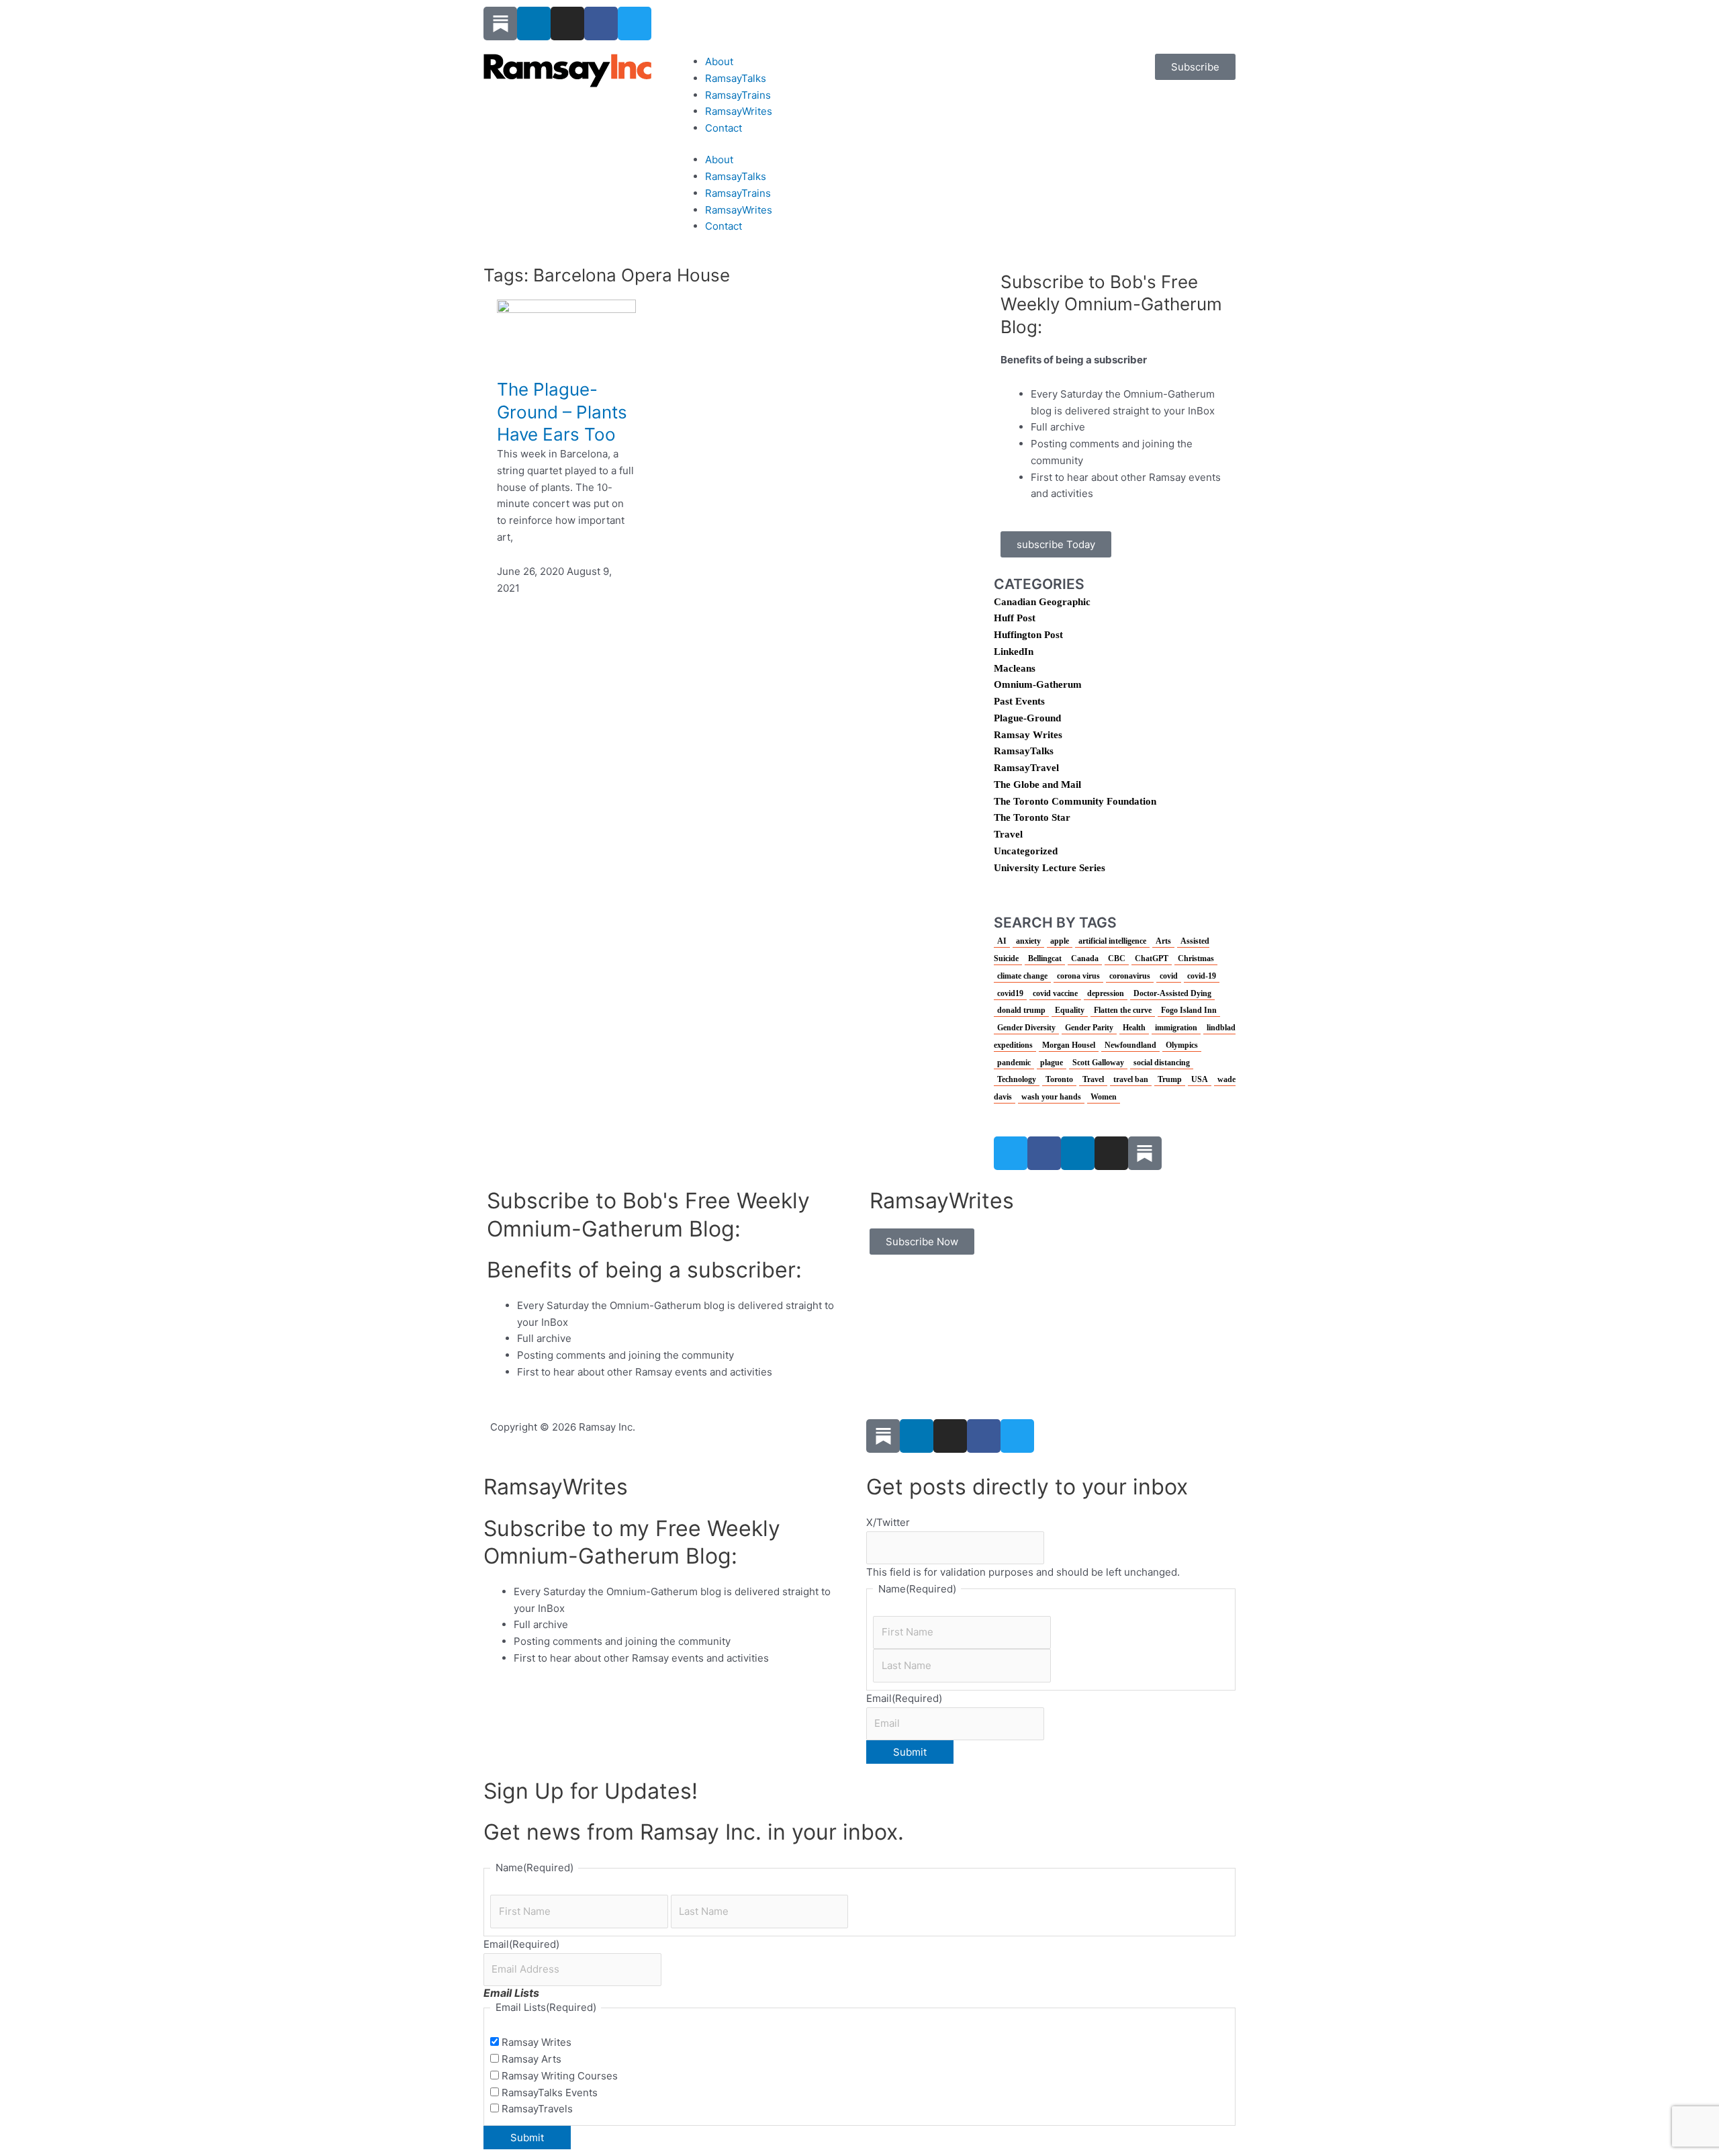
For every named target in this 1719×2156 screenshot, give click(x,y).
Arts (1163, 941)
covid (1169, 976)
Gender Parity (1089, 1028)
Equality (1070, 1010)
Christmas (1196, 958)
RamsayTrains (738, 95)
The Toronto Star (1032, 817)
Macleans (1015, 668)
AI (1002, 941)
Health (1134, 1028)
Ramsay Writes (1028, 735)
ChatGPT (1152, 958)
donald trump (1021, 1010)
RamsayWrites (739, 111)
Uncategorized (1026, 851)
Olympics (1182, 1045)
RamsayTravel (1026, 768)
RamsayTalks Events (550, 2093)
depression (1106, 993)
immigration (1176, 1028)
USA (1200, 1079)
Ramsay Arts (531, 2059)
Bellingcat (1045, 958)
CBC (1117, 958)
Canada (1085, 958)
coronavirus (1130, 976)
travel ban (1131, 1079)
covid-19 (1202, 976)
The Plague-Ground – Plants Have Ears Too (562, 412)
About (719, 61)
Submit (910, 1752)
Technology (1017, 1079)
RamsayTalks (736, 78)
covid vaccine (1055, 993)
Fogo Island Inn (1189, 1010)
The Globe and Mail (1037, 784)
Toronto (1059, 1079)
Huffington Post (1028, 635)
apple (1060, 941)
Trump (1170, 1079)
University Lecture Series (1050, 868)
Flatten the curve (1123, 1010)
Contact (724, 128)
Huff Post (1015, 618)
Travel (1008, 834)
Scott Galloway (1098, 1063)
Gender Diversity (1026, 1028)
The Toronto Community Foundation (1075, 801)
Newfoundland (1130, 1045)
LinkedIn (1014, 652)
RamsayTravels (537, 2109)
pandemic (1014, 1063)
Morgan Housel (1069, 1045)
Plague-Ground (1027, 718)
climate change (1022, 976)
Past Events (1019, 701)
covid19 (1010, 993)
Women (1104, 1097)
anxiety (1028, 941)
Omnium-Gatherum (1038, 684)
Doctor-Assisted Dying (1172, 993)
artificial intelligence (1112, 941)
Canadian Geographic (1042, 602)
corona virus (1078, 976)
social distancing (1162, 1063)
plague (1052, 1063)
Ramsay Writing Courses (560, 2076)
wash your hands (1051, 1097)
